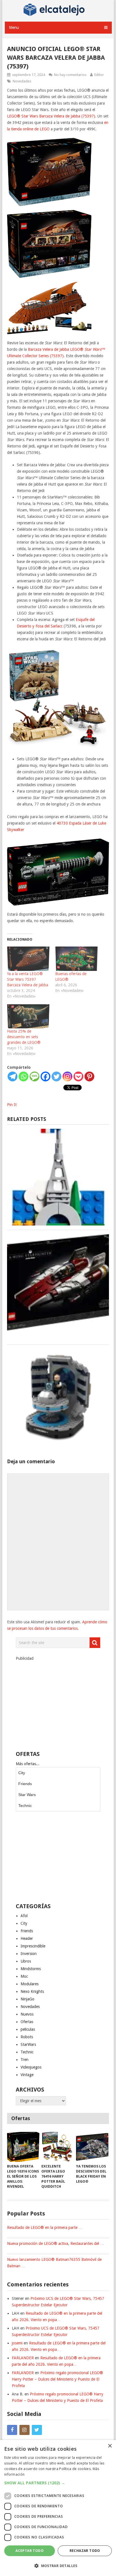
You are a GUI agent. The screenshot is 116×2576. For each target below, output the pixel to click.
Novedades (22, 81)
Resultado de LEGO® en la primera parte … (45, 2228)
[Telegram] (13, 1076)
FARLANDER (23, 2358)
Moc (24, 1976)
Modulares (30, 1984)
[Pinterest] (89, 1076)
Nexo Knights (32, 1991)
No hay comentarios (70, 75)
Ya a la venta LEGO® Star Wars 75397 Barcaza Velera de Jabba (28, 979)
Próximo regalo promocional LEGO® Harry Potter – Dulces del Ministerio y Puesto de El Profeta (57, 2379)
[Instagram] (67, 1076)
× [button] (110, 2446)
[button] (58, 2483)
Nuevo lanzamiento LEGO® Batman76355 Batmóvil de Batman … (54, 2263)
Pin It (12, 1105)
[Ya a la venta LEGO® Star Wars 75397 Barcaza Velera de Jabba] (28, 959)
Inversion (29, 1954)
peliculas (28, 2029)
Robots (27, 2037)
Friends (25, 1784)
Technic (25, 1806)
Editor (99, 75)
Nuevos (27, 2014)
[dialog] (58, 2508)
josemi (17, 2343)
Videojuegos (31, 2067)
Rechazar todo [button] (85, 2551)
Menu (14, 27)
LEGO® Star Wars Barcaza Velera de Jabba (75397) (51, 116)
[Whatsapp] (24, 1076)
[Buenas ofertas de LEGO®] (76, 959)
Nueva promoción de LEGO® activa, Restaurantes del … (56, 2243)
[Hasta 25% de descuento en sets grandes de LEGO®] (28, 1016)
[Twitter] (56, 1076)
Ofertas (27, 2022)
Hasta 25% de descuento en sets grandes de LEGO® (24, 1037)
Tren (24, 2060)
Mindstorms (31, 1969)
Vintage (27, 2075)
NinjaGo (27, 1999)
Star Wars (27, 1795)
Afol (24, 1916)
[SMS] (34, 1076)
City (22, 1773)
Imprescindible (33, 1946)
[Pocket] (78, 1076)
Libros (26, 1961)
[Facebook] (45, 1076)
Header (27, 1938)
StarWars (28, 2044)
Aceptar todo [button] (30, 2551)
